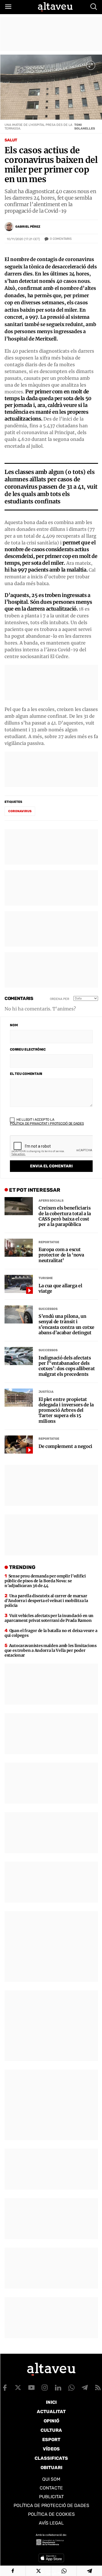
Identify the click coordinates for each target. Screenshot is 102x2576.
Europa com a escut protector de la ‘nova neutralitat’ (61, 1255)
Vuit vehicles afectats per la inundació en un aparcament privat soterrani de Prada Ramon (49, 1618)
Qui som (51, 2479)
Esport (51, 2440)
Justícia (46, 1392)
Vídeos (51, 2449)
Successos (48, 1309)
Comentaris (61, 239)
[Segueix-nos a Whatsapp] (71, 2388)
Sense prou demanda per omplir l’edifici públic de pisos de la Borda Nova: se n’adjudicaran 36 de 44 (45, 1581)
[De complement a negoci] (19, 1445)
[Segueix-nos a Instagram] (45, 2388)
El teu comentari (26, 1074)
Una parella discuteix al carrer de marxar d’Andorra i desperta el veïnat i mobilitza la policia (46, 1601)
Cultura (51, 2430)
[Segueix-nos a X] (18, 2388)
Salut (11, 140)
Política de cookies (51, 2514)
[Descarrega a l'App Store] (51, 2558)
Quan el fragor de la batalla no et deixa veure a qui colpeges (51, 1633)
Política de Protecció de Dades (51, 2505)
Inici (51, 2402)
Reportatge (49, 1242)
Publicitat (51, 2497)
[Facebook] (13, 2571)
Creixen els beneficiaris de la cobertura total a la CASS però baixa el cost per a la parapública (65, 1216)
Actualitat (51, 2412)
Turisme (46, 1278)
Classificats (51, 2458)
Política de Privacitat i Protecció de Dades (47, 1124)
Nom (14, 1025)
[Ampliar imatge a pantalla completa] (91, 65)
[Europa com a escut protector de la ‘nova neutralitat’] (19, 1248)
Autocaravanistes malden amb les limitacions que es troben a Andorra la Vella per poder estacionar (51, 1650)
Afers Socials (51, 1201)
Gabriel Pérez (28, 227)
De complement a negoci (65, 1446)
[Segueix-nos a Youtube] (31, 2388)
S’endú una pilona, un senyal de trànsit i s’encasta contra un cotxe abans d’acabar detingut (66, 1324)
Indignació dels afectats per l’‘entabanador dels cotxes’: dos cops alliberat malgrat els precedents (67, 1366)
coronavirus (20, 811)
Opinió (51, 2421)
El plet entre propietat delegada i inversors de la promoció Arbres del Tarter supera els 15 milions (66, 1410)
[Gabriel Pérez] (9, 227)
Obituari (51, 2468)
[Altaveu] (55, 7)
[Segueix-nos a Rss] (98, 2388)
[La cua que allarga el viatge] (19, 1284)
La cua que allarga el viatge (60, 1288)
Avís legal (51, 2523)
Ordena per (59, 999)
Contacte (51, 2488)
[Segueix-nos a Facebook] (5, 2388)
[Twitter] (38, 2571)
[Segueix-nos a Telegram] (85, 2388)
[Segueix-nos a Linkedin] (58, 2388)
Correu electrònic (28, 1049)
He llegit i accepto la (47, 1122)
